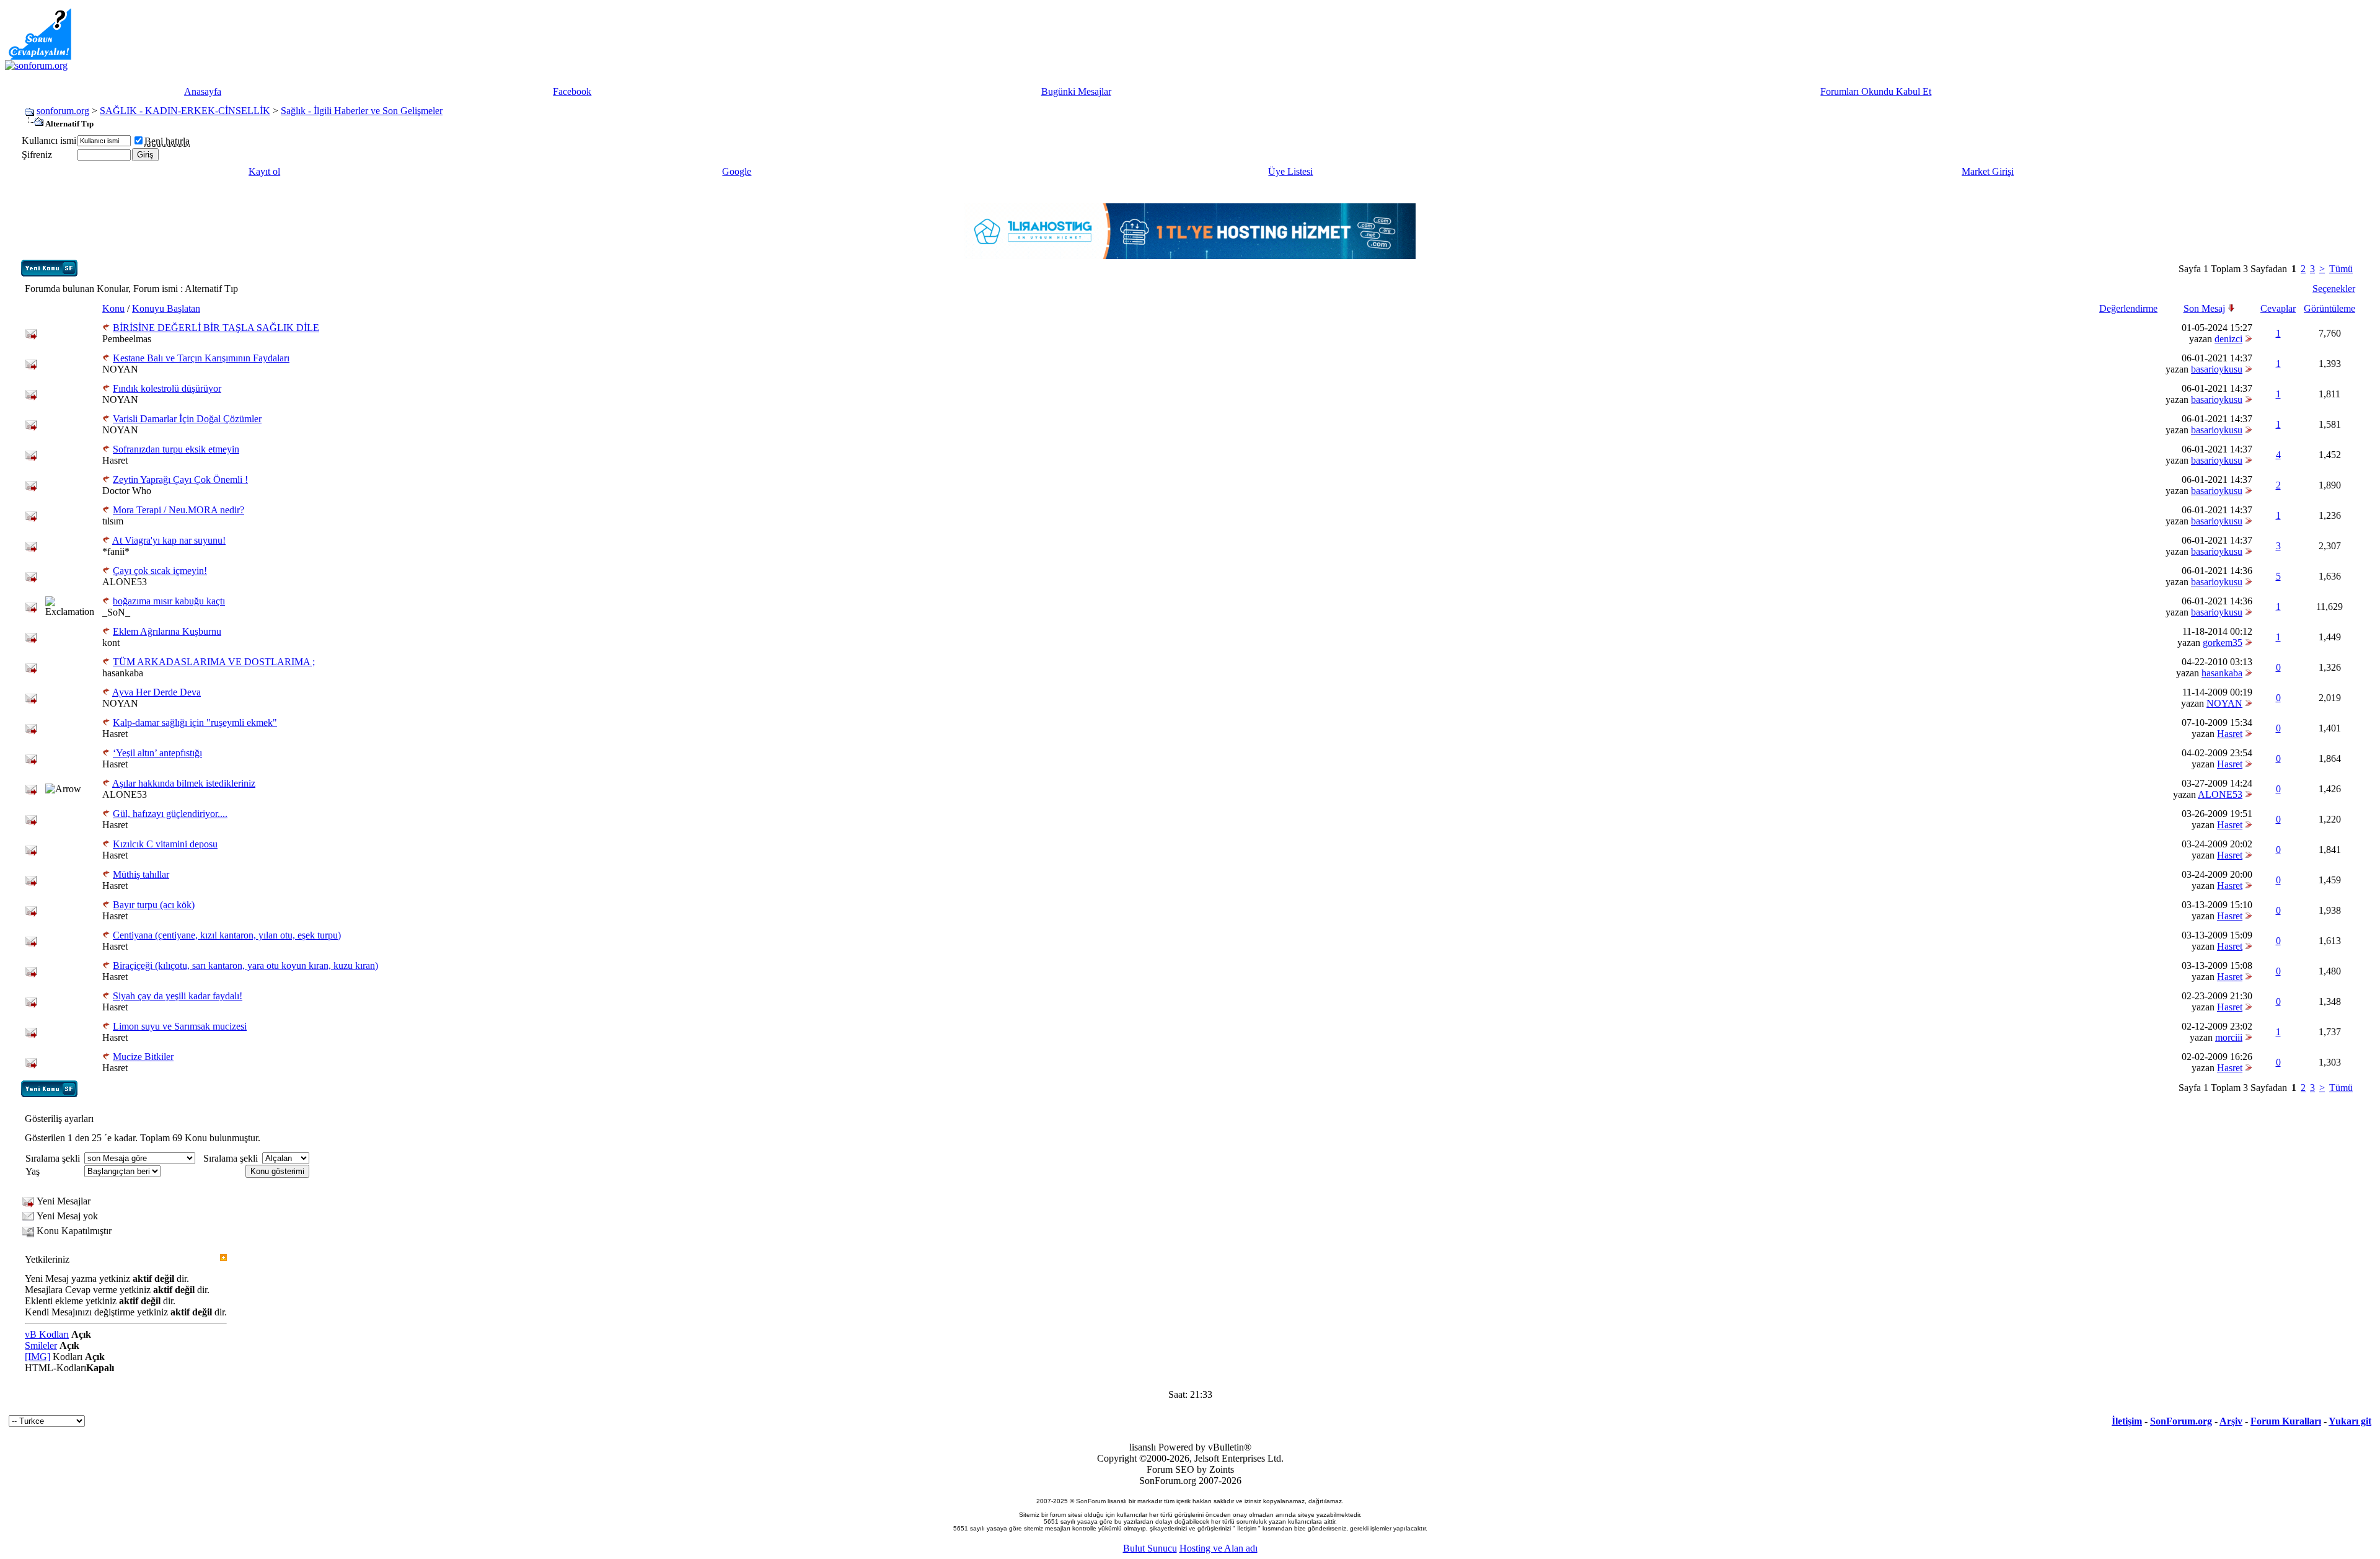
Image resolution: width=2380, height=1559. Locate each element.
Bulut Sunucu (1150, 1548)
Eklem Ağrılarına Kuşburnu (167, 631)
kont (111, 643)
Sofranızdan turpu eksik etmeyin (176, 449)
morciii (2229, 1037)
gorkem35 (2223, 643)
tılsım (113, 521)
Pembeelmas (127, 339)
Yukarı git (2350, 1421)
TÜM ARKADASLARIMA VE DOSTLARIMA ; (214, 662)
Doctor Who (127, 491)
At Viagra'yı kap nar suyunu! (169, 540)
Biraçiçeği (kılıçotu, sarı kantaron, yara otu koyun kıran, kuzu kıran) (245, 965)
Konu (113, 308)
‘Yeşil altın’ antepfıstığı (157, 753)
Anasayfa (203, 91)
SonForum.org (2181, 1421)
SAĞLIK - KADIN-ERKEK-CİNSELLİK (185, 111)
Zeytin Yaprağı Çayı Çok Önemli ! (180, 479)
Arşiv (2231, 1421)
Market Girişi (1988, 171)
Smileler (41, 1345)
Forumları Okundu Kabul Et (1876, 91)
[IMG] (37, 1357)
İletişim (2127, 1421)
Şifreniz (37, 155)
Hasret (115, 460)
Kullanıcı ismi (49, 140)
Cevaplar (2278, 308)
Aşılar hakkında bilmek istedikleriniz (184, 783)
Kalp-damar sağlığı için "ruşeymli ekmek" (195, 722)
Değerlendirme (2128, 308)
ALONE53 (125, 582)
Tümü (2341, 269)
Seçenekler (2334, 289)
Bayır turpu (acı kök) (154, 905)
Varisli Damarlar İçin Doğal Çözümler (187, 419)
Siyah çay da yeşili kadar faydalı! (178, 996)
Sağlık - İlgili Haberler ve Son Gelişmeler (362, 111)
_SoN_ (116, 612)
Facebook (572, 91)
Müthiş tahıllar (141, 874)
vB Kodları (47, 1334)
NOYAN (120, 369)
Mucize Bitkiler (143, 1057)
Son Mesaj (2204, 308)
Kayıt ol (264, 171)
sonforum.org (63, 111)
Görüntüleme (2329, 308)
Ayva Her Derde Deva (156, 692)
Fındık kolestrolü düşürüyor (167, 388)
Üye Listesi (1290, 171)
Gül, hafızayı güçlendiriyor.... (170, 814)
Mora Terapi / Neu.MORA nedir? (178, 510)
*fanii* (116, 551)
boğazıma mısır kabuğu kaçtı (169, 601)
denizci (2228, 339)
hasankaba (123, 673)
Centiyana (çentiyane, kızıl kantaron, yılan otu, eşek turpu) (227, 935)
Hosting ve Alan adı (1219, 1548)
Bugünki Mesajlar (1076, 91)
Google (737, 171)
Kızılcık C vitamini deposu (165, 844)
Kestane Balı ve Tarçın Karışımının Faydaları (201, 358)
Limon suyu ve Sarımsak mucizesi (180, 1026)
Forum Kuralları (2286, 1421)
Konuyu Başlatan (166, 308)
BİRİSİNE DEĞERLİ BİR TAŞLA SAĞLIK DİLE (216, 328)
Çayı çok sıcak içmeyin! (160, 571)
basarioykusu (2217, 369)
